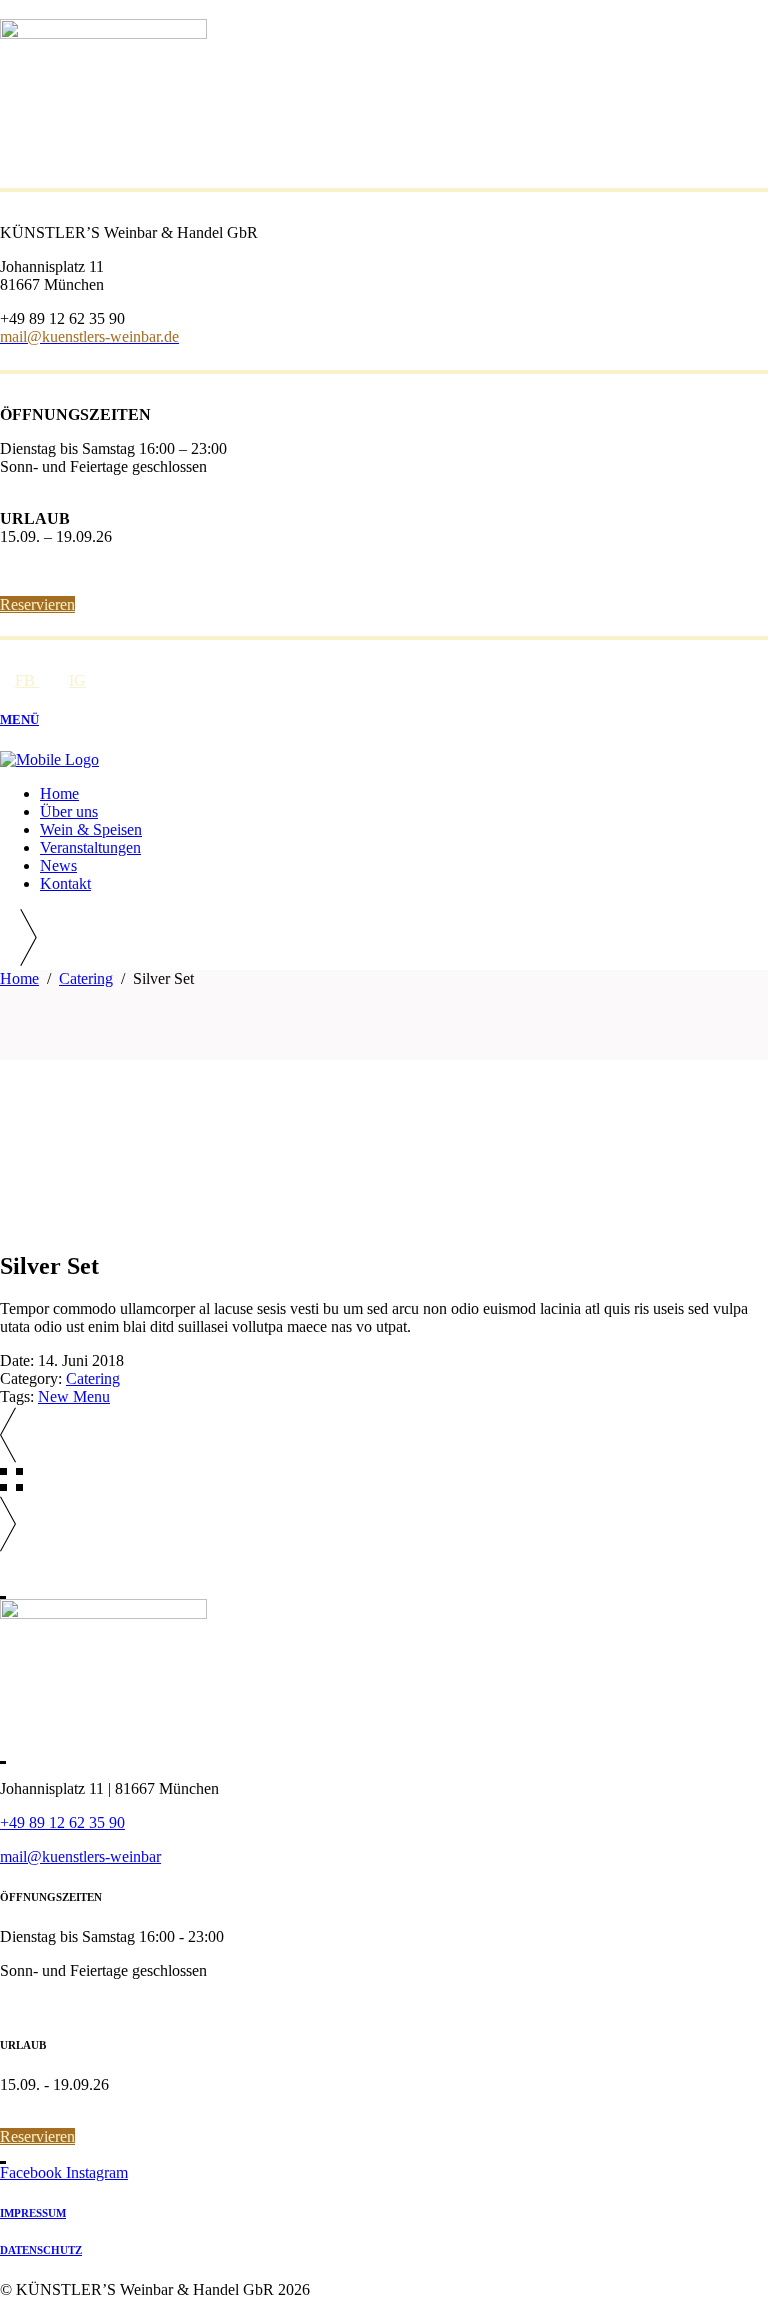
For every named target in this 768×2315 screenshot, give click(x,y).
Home (19, 978)
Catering (86, 978)
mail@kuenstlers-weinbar (80, 1856)
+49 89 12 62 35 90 (62, 1822)
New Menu (74, 1396)
